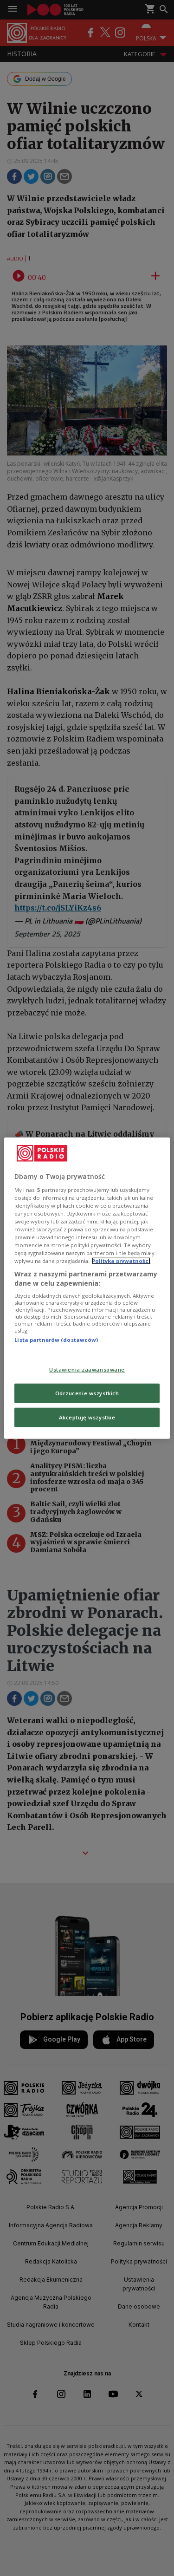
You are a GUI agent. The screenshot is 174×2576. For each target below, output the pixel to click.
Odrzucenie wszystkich (87, 1393)
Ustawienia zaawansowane (87, 1369)
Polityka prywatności (121, 1261)
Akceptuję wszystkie (87, 1417)
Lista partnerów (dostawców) (56, 1340)
